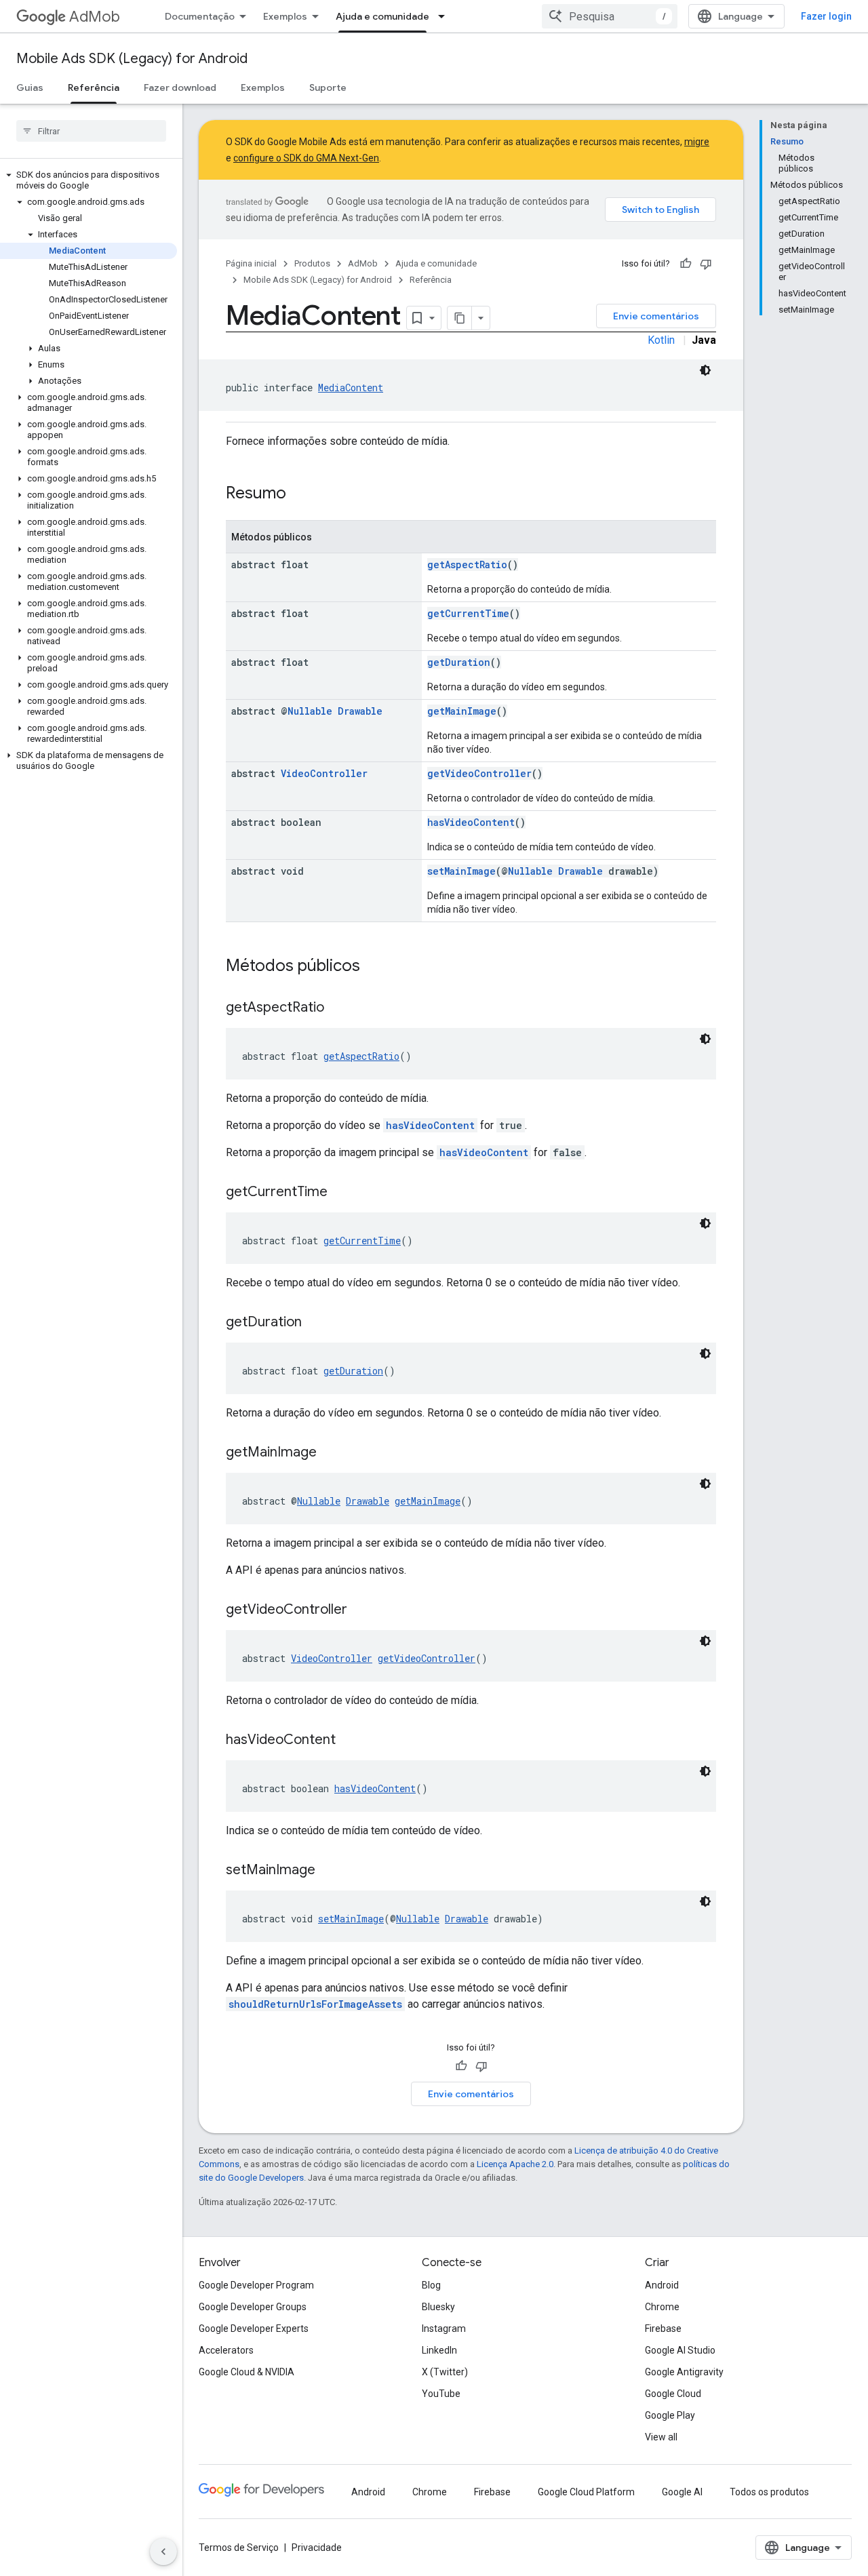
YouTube (441, 2394)
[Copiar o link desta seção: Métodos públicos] (374, 967)
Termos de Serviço (239, 2548)
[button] (88, 180)
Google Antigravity (684, 2372)
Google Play (670, 2415)
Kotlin (661, 340)
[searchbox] (91, 131)
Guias (30, 87)
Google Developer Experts (254, 2329)
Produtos (312, 263)
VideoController (324, 773)
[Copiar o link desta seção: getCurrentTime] (341, 1193)
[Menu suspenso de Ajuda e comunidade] (446, 16)
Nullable (310, 711)
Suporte (328, 87)
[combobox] (610, 16)
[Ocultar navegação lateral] (163, 2552)
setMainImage (461, 871)
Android (662, 2285)
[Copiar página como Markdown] (460, 318)
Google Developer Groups (253, 2307)
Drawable (360, 711)
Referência (94, 87)
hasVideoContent (471, 822)
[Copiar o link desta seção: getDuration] (315, 1323)
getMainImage (462, 711)
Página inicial (251, 263)
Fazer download (180, 87)
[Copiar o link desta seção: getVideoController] (361, 1610)
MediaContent (351, 388)
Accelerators (226, 2350)
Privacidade (317, 2548)
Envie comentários (656, 316)
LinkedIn (439, 2350)
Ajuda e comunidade (382, 16)
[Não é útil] (706, 264)
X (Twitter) (445, 2372)
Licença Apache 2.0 (515, 2164)
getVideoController (479, 773)
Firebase (663, 2329)
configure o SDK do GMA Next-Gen (306, 158)
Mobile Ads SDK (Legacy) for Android (132, 59)
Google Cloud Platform (586, 2492)
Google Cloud (673, 2394)
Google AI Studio (680, 2350)
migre (697, 142)
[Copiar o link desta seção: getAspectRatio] (338, 1008)
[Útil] (686, 264)
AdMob (95, 17)
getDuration (459, 662)
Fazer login (826, 16)
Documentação (200, 16)
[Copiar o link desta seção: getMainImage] (330, 1453)
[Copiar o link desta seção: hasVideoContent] (349, 1741)
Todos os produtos (769, 2492)
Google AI (682, 2492)
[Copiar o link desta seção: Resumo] (300, 494)
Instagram (444, 2329)
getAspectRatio (467, 564)
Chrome (662, 2307)
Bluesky (438, 2307)
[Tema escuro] (705, 370)
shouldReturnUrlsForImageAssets (315, 2004)
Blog (431, 2285)
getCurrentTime (468, 613)
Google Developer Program (256, 2285)
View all (661, 2437)
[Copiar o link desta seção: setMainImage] (329, 1871)
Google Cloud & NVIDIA (246, 2372)
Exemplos (285, 16)
